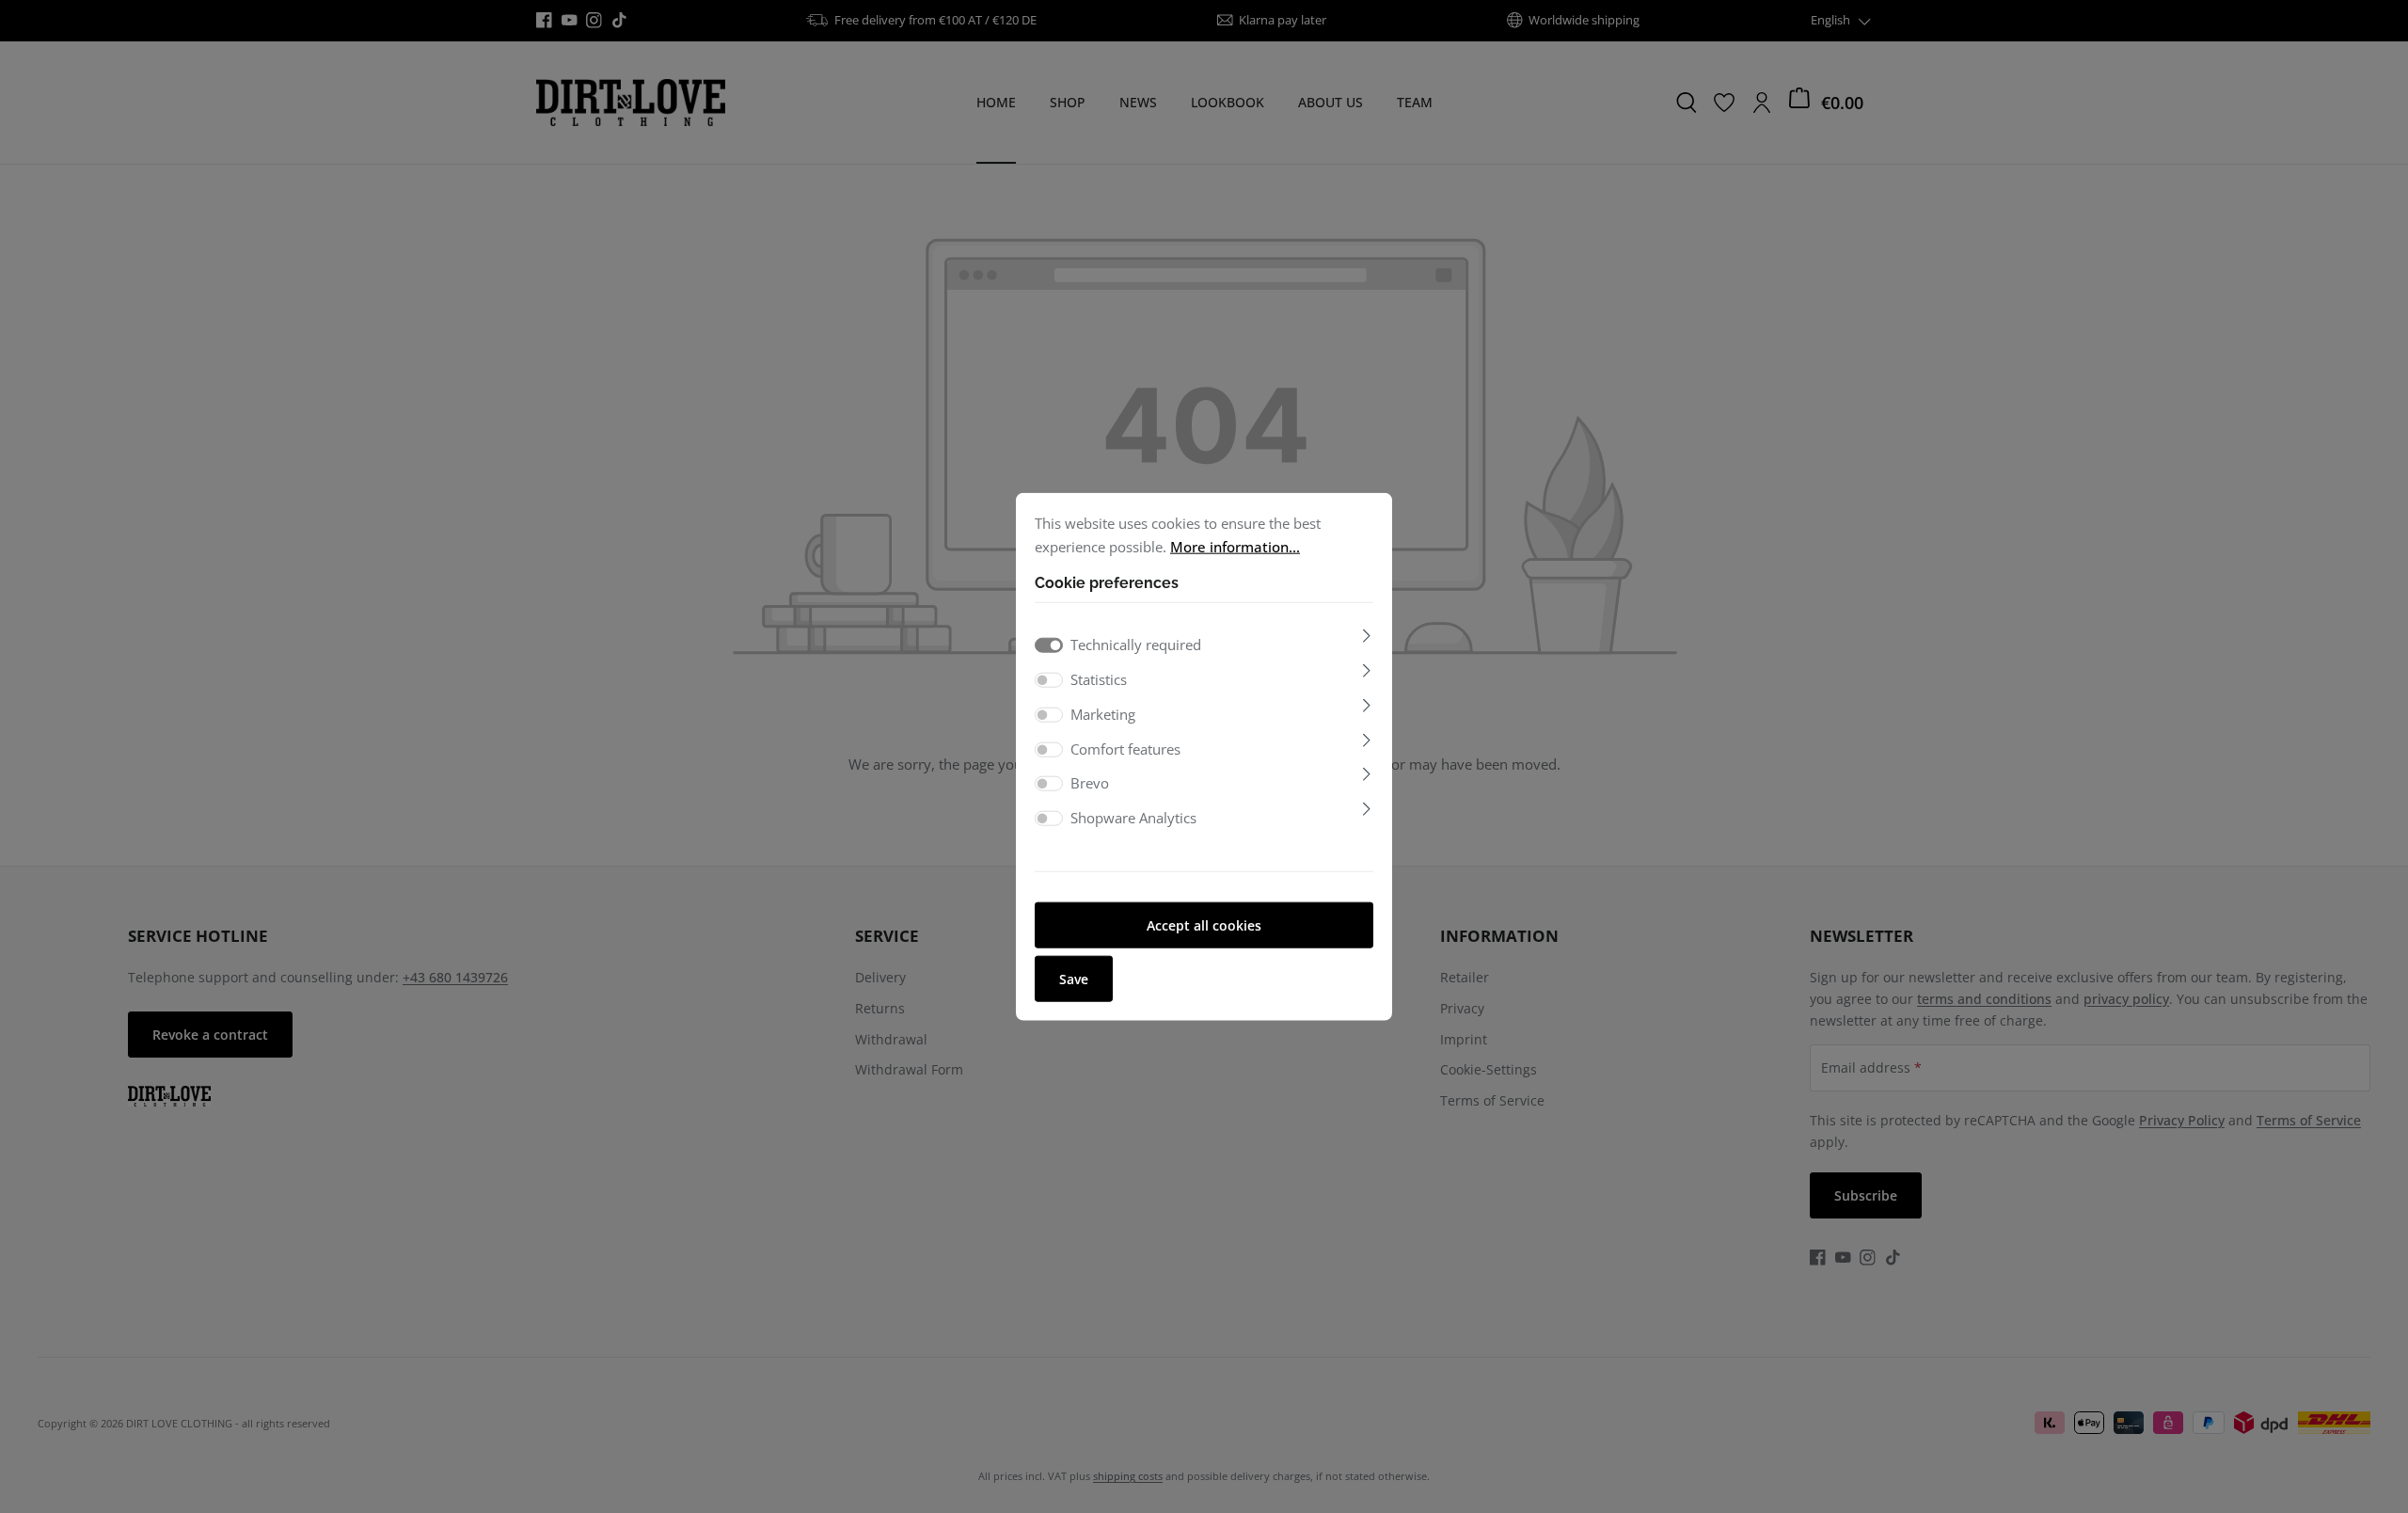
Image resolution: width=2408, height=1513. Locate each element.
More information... (1235, 546)
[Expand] (1367, 636)
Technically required (1136, 645)
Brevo (1090, 783)
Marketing (1103, 714)
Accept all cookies (1204, 924)
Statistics (1099, 679)
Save (1074, 978)
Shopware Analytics (1133, 818)
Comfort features (1125, 748)
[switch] (1049, 680)
